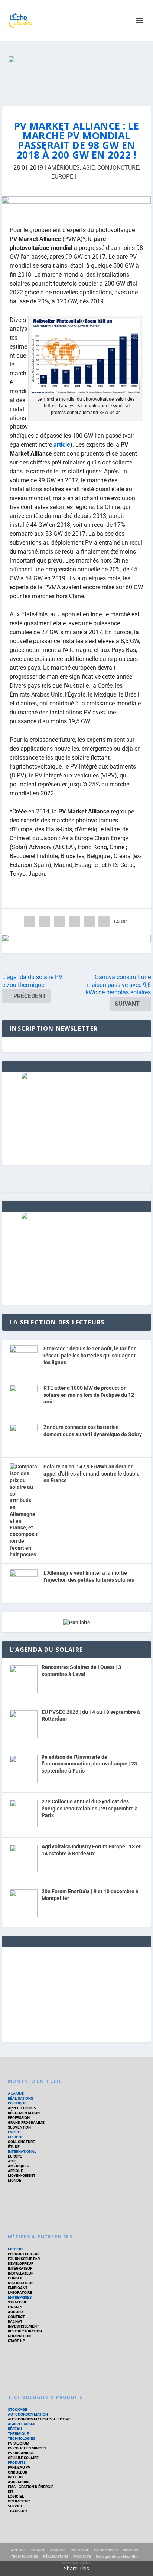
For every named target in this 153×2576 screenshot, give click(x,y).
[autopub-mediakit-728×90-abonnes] (76, 944)
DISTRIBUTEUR (21, 2283)
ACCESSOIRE (19, 2482)
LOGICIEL (16, 2496)
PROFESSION (19, 2118)
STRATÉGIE (17, 2302)
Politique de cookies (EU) (117, 2557)
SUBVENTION (19, 2127)
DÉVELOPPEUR (21, 2264)
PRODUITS (17, 2463)
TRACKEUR (17, 2511)
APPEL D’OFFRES (22, 2108)
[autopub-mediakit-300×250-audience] (76, 1217)
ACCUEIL (19, 2550)
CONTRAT (16, 2317)
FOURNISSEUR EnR (24, 2259)
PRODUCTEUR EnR (24, 2254)
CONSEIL (15, 2278)
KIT (11, 2492)
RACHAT (15, 2321)
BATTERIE (16, 2477)
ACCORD (15, 2312)
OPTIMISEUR (19, 2501)
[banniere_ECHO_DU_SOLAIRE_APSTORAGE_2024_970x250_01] (77, 74)
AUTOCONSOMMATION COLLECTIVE (39, 2419)
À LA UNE (16, 2094)
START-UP (16, 2341)
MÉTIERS (16, 2249)
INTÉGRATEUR (20, 2268)
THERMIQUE (18, 2434)
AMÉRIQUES (64, 168)
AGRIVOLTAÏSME (22, 2424)
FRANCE (38, 2550)
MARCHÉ (16, 2137)
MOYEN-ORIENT (22, 2176)
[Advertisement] (76, 1993)
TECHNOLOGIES (22, 2438)
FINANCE (16, 2307)
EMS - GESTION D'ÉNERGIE (31, 2487)
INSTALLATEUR (21, 2273)
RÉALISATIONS (20, 2098)
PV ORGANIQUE (21, 2453)
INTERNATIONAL (22, 2151)
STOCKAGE (17, 2409)
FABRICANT (18, 2288)
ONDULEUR (17, 2472)
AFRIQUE (15, 2171)
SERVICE (15, 2506)
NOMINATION (19, 2336)
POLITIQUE (17, 2103)
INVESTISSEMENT (23, 2326)
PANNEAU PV (19, 2467)
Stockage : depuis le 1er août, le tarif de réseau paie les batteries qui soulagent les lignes (90, 1355)
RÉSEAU (15, 2429)
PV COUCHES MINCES (27, 2448)
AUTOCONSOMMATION (28, 2414)
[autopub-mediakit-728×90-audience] (76, 206)
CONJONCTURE (118, 168)
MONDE (14, 2180)
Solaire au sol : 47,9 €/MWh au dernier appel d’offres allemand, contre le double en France (92, 1473)
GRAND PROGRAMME (26, 2122)
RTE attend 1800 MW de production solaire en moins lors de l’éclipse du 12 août (89, 1395)
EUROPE (62, 177)
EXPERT (14, 2132)
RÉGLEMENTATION (24, 2113)
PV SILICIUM (19, 2443)
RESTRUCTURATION (25, 2331)
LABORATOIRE (20, 2293)
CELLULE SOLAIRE (23, 2458)
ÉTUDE (14, 2147)
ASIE (89, 168)
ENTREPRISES (20, 2297)
